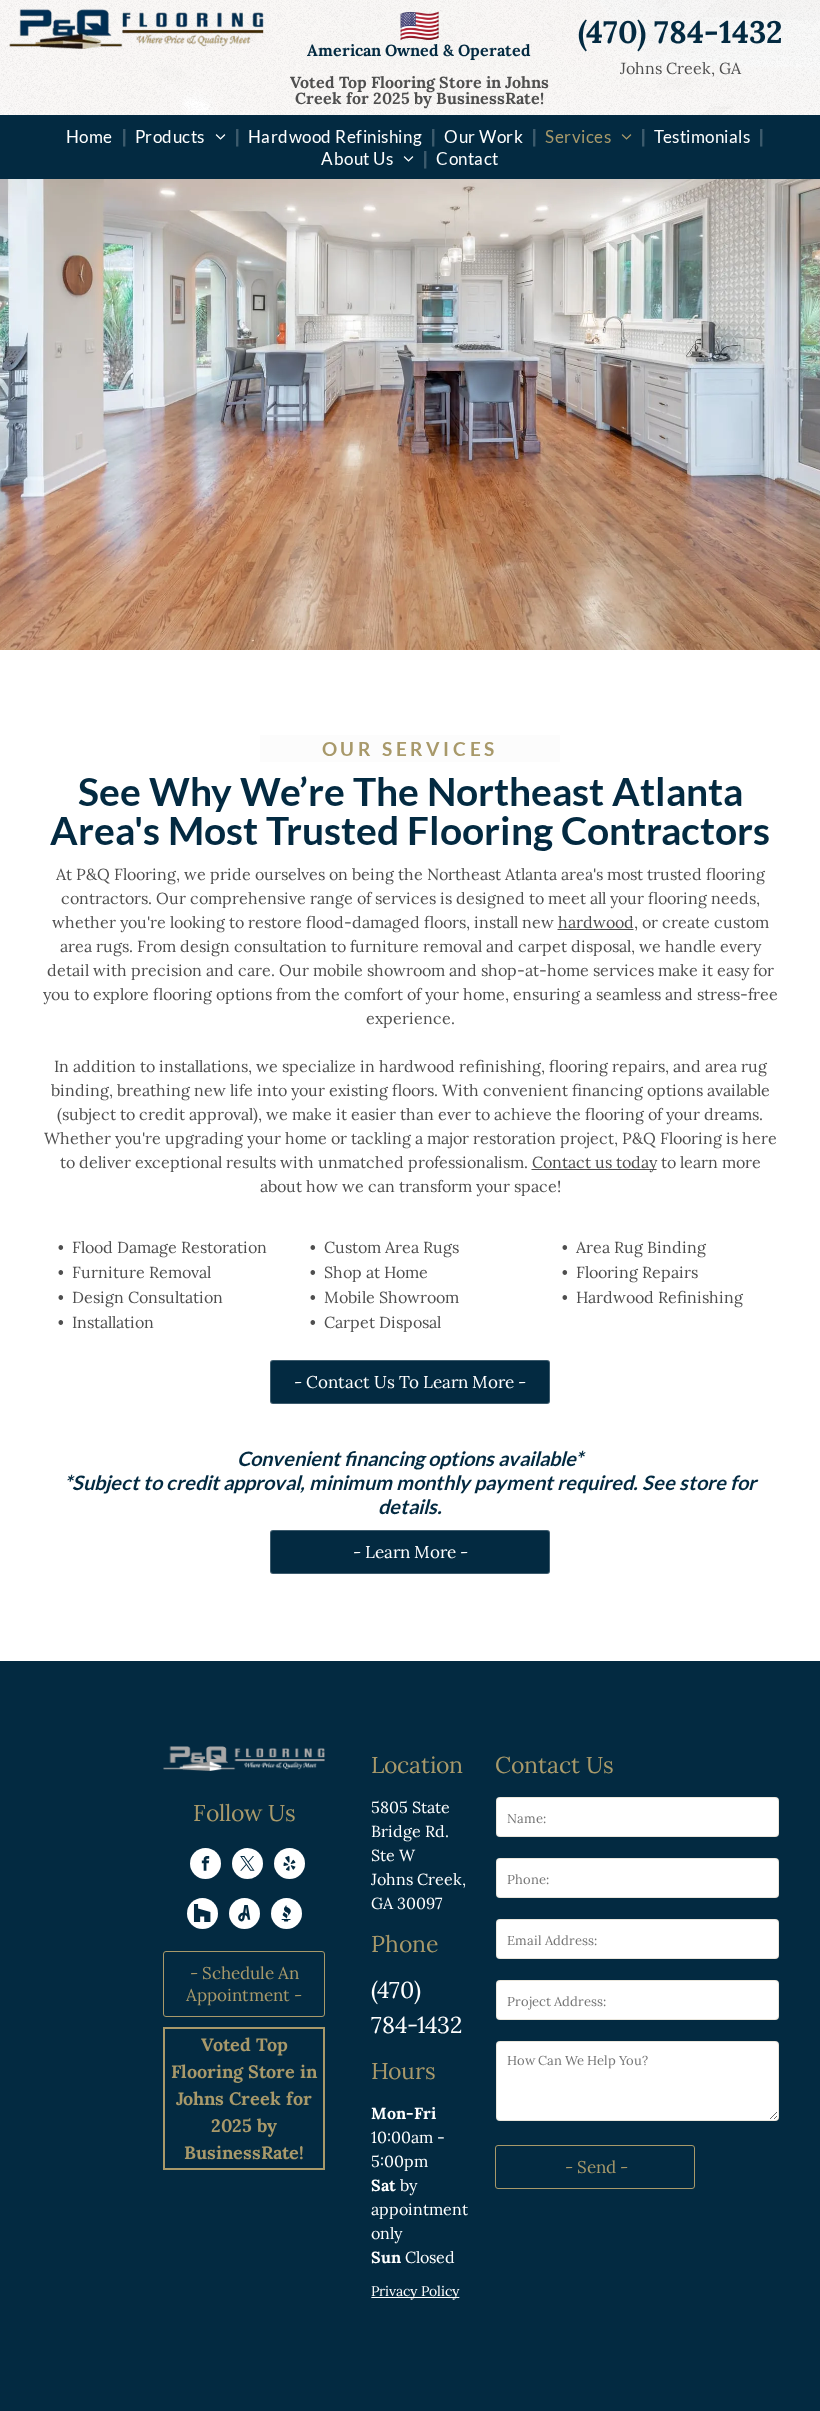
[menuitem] (91, 136)
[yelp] (289, 1866)
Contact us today (594, 1162)
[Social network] (202, 1916)
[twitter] (247, 1866)
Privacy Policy (415, 2291)
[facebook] (205, 1866)
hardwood (596, 922)
